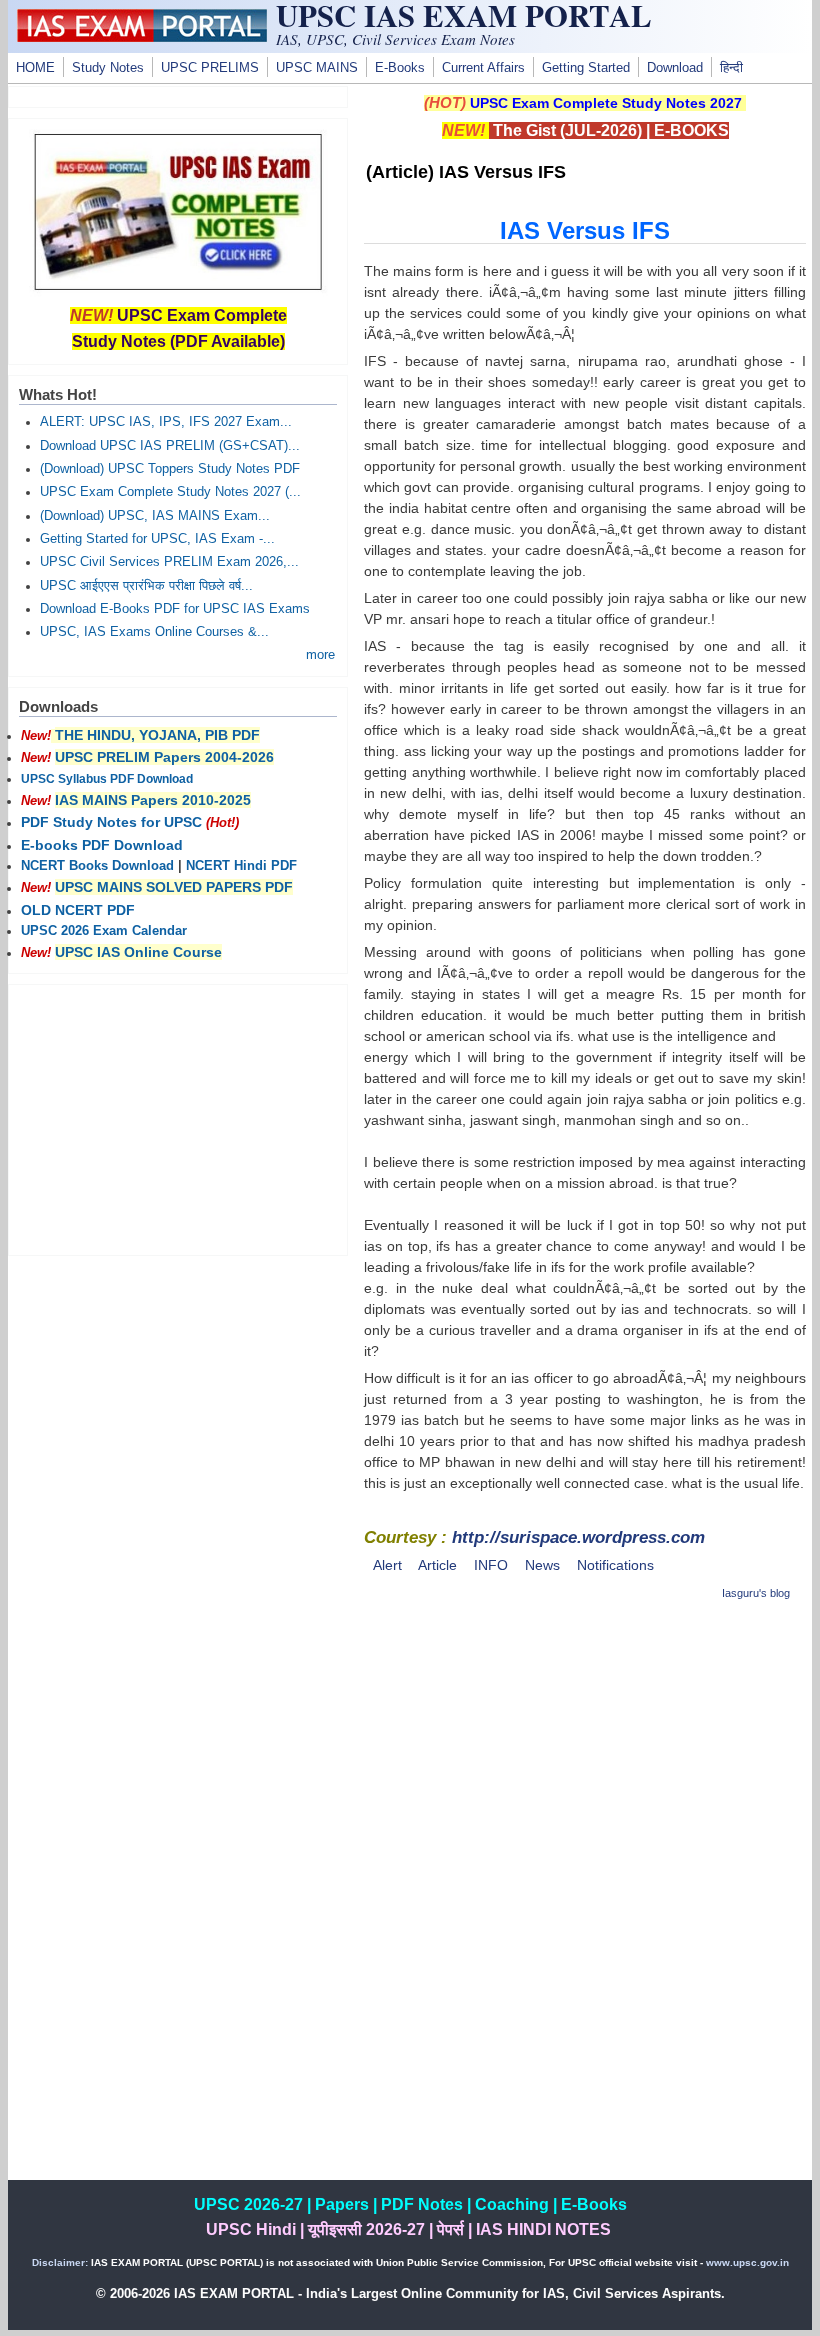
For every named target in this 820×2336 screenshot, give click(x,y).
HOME (35, 68)
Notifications (615, 1565)
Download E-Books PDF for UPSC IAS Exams (175, 609)
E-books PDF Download (102, 845)
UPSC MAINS (317, 68)
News (542, 1565)
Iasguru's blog (756, 1593)
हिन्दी (731, 68)
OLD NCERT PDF (78, 910)
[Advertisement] (585, 1760)
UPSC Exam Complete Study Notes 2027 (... (170, 492)
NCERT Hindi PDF (241, 866)
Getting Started (586, 68)
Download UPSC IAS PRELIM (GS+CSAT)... (170, 446)
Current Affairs (483, 68)
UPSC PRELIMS (210, 68)
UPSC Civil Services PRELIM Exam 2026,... (169, 562)
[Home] (142, 37)
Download (675, 68)
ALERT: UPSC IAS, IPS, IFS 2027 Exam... (166, 422)
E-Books (400, 68)
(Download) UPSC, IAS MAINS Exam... (155, 516)
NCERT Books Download (97, 866)
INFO (491, 1565)
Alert (387, 1565)
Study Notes (108, 68)
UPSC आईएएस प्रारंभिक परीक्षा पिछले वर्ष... (146, 586)
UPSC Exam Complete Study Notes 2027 (606, 103)
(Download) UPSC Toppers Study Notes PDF (170, 469)
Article (437, 1565)
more (320, 655)
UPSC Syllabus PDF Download (107, 779)
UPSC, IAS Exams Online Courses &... (154, 632)
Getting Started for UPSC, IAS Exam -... (157, 539)
